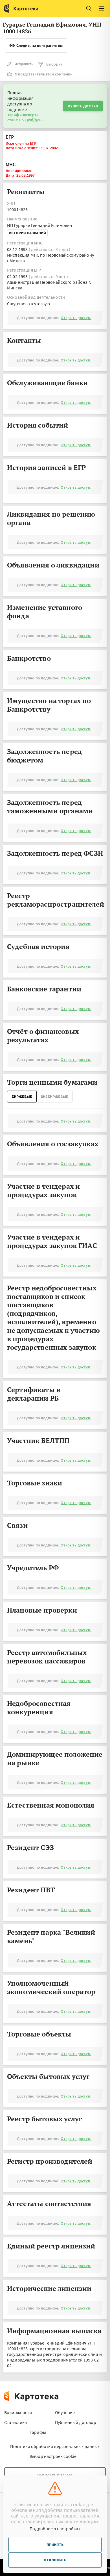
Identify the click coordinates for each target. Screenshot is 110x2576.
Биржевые (22, 1097)
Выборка (54, 64)
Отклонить (55, 2560)
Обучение (65, 2412)
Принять (55, 2545)
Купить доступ (83, 106)
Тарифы (38, 2432)
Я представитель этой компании (44, 74)
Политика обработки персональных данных (55, 2446)
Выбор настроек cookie (53, 2456)
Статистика (16, 2422)
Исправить (24, 64)
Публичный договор (76, 2422)
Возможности (18, 2412)
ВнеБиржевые (54, 1097)
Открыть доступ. (76, 318)
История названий (27, 233)
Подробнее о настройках (55, 2529)
